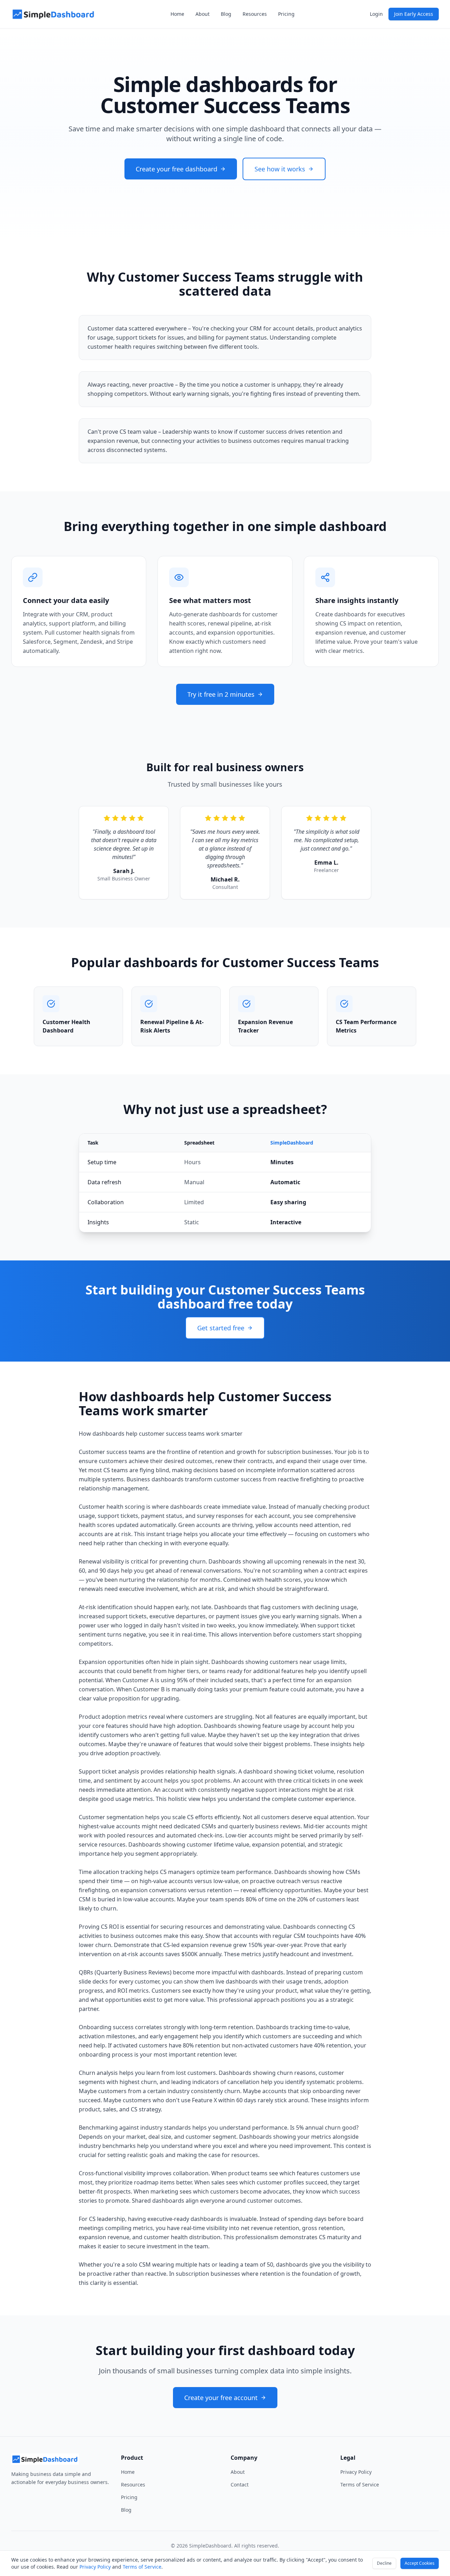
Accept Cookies (420, 2563)
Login (376, 14)
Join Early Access (414, 14)
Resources (255, 14)
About (202, 14)
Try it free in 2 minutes (221, 694)
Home (177, 14)
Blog (226, 14)
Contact (240, 2485)
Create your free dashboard (176, 169)
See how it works (280, 169)
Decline (384, 2563)
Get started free (221, 1328)
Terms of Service (360, 2485)
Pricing (286, 14)
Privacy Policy (356, 2472)
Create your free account (221, 2398)
